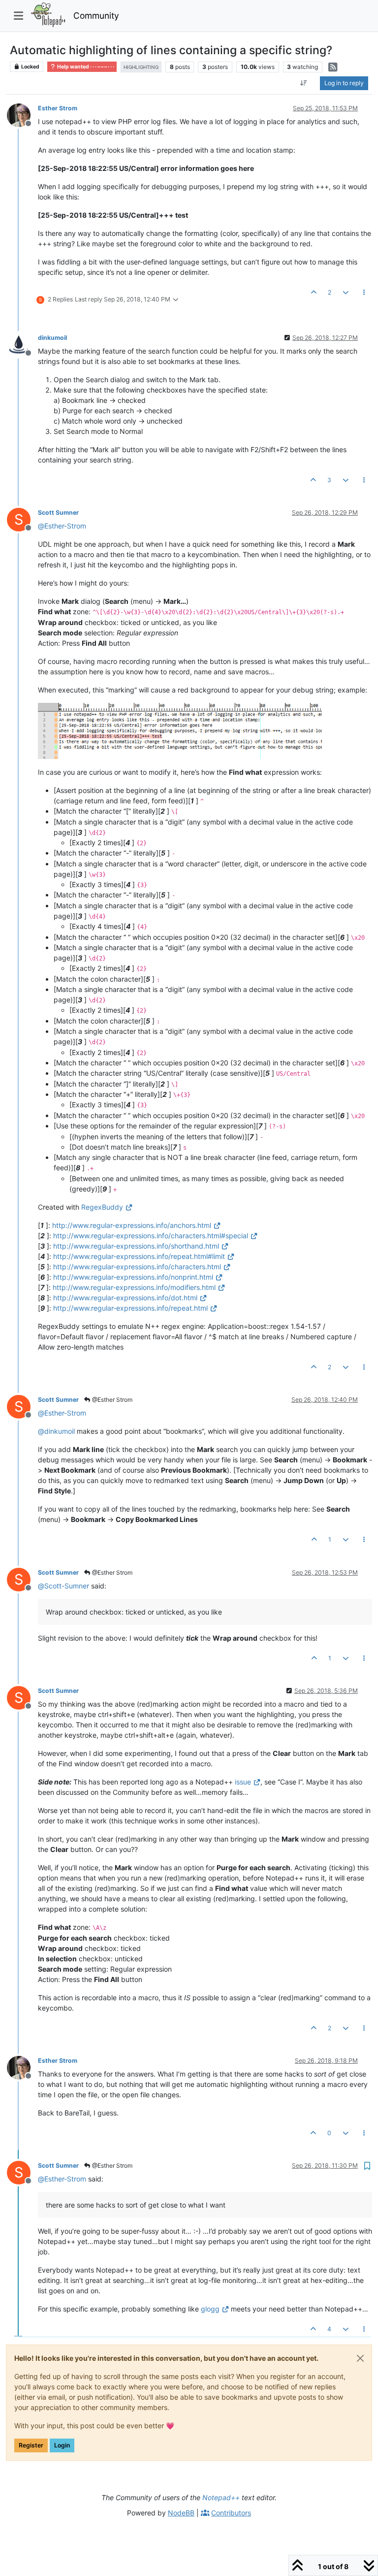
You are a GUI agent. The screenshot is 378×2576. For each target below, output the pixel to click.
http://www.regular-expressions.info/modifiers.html (134, 1287)
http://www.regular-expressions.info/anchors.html (132, 1225)
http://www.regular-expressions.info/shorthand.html (136, 1246)
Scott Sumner (58, 512)
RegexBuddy (102, 1207)
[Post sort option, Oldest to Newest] (304, 83)
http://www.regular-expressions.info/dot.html (125, 1298)
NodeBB (181, 2513)
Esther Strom (58, 108)
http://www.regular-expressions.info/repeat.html (130, 1308)
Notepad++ (221, 2497)
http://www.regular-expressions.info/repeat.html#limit (139, 1256)
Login (62, 2445)
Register (31, 2445)
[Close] (360, 2358)
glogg (210, 2309)
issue (243, 1782)
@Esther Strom (111, 1400)
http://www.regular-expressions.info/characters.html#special (151, 1236)
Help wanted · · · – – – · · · (85, 67)
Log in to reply (344, 83)
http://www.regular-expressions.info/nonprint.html (133, 1277)
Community (96, 16)
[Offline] (22, 115)
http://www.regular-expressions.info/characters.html (137, 1267)
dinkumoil (52, 338)
